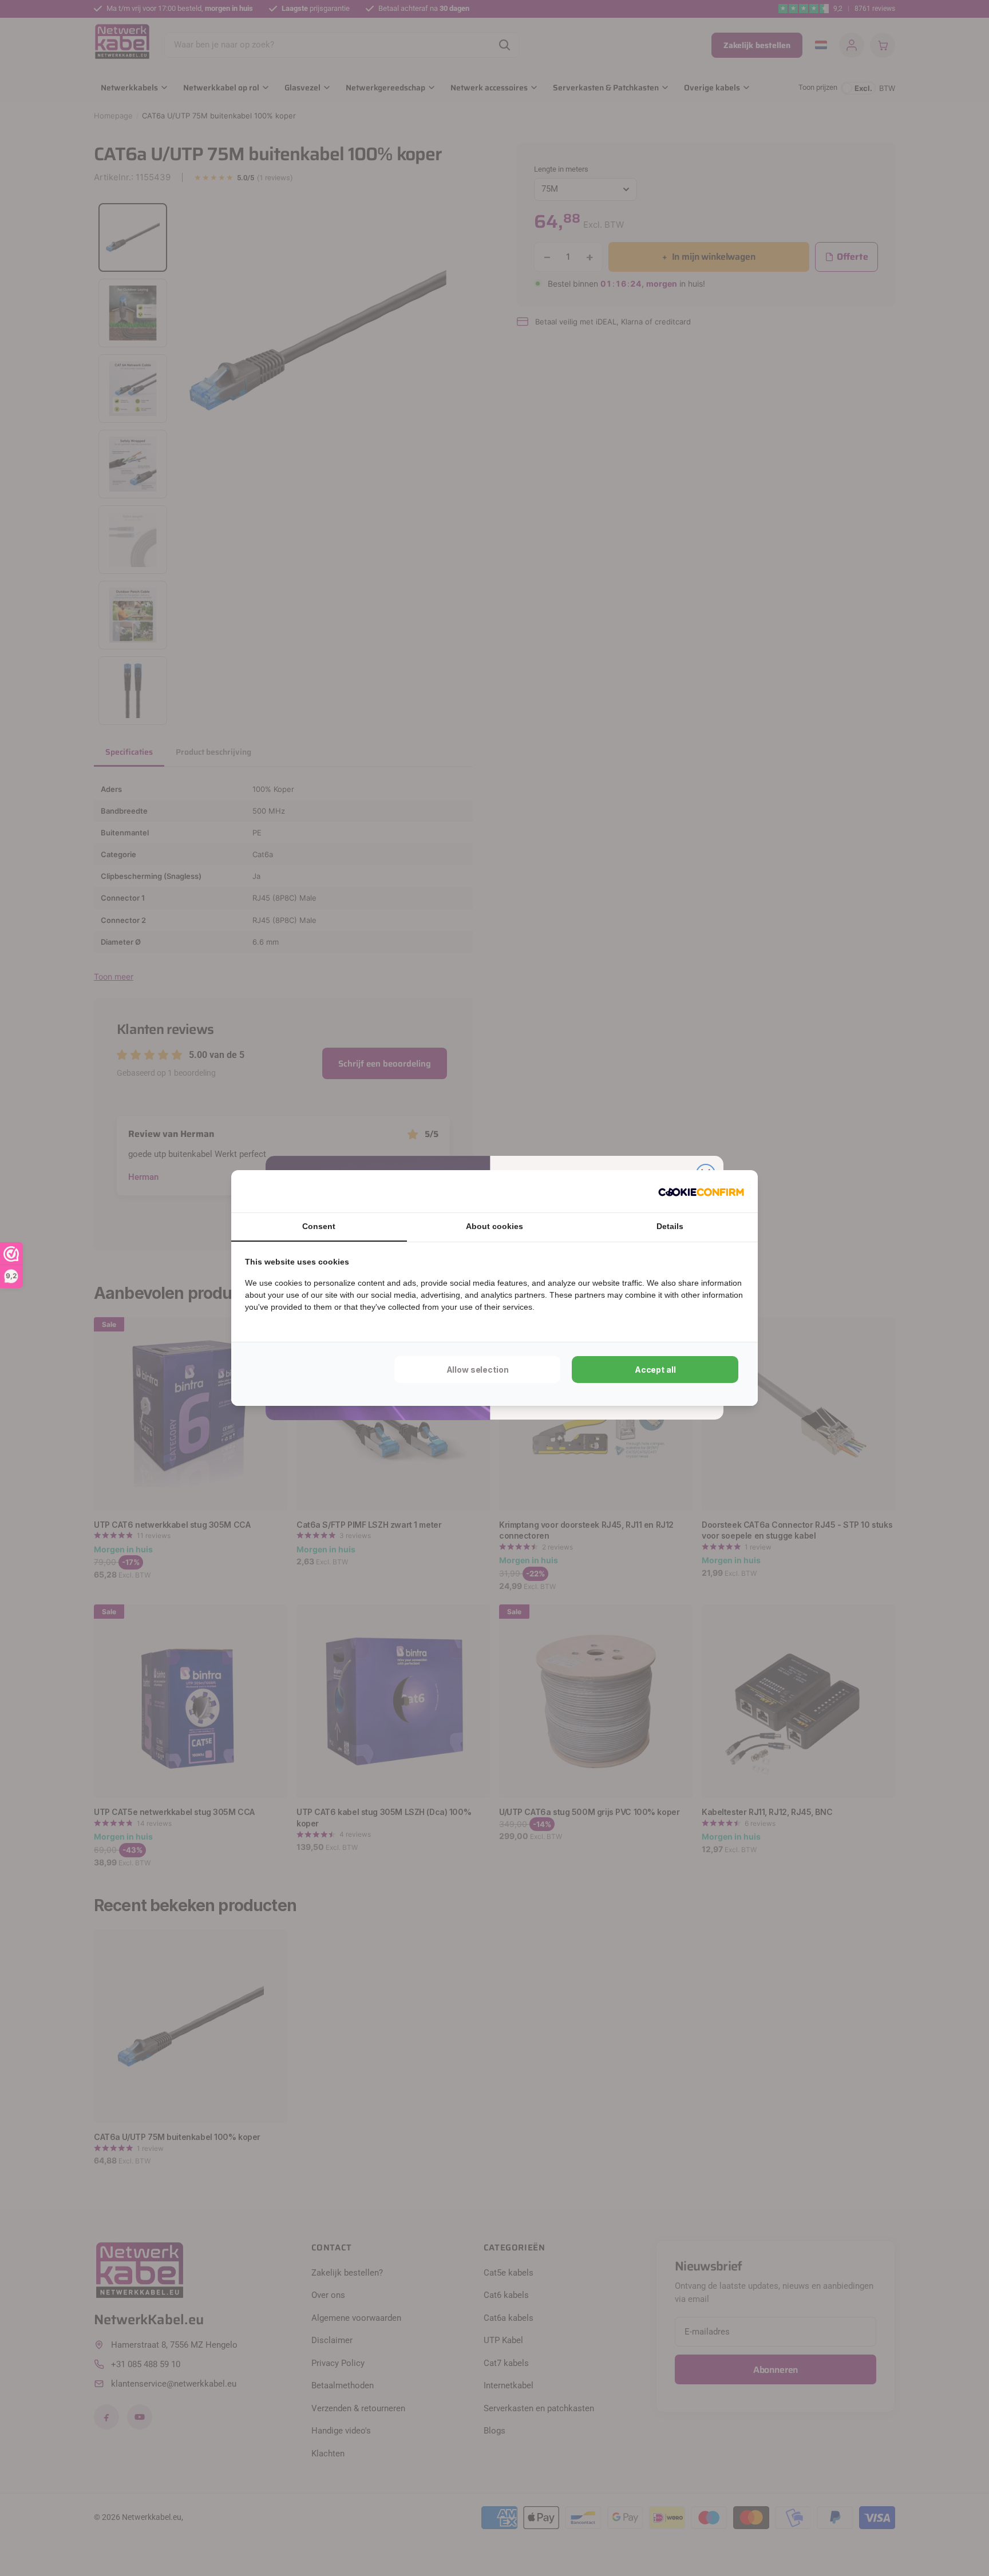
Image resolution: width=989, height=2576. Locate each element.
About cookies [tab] (494, 1226)
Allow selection (478, 1370)
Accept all (655, 1370)
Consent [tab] (319, 1226)
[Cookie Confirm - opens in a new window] (701, 1191)
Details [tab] (670, 1226)
